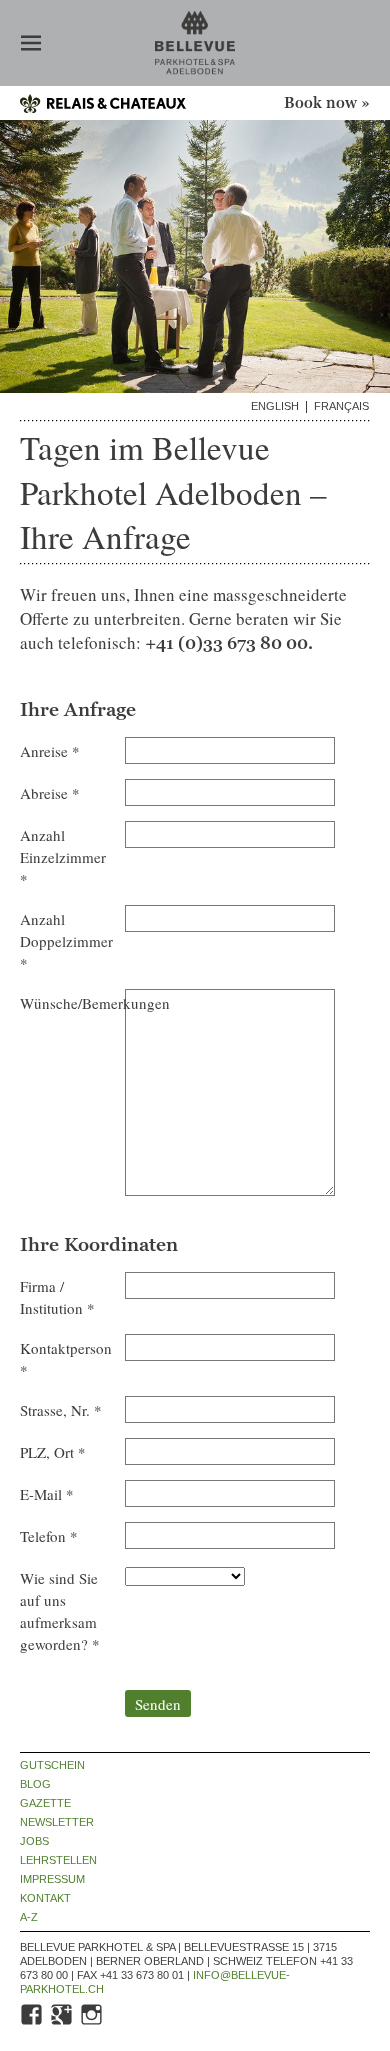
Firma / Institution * (57, 1297)
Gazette (45, 1803)
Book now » (327, 103)
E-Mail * (47, 1494)
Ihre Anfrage (78, 710)
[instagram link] (93, 2023)
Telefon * (49, 1536)
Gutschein (52, 1765)
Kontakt (45, 1898)
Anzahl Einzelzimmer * (63, 857)
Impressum (52, 1879)
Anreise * (50, 751)
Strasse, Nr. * (61, 1410)
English (275, 406)
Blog (35, 1784)
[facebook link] (33, 2023)
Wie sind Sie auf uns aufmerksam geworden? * (60, 1611)
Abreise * (50, 793)
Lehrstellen (58, 1860)
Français (341, 406)
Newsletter (57, 1822)
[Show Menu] (31, 45)
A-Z (29, 1917)
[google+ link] (63, 2023)
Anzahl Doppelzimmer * (66, 941)
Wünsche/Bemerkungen (67, 1003)
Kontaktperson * (66, 1359)
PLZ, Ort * (53, 1452)
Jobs (34, 1841)
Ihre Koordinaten (99, 1245)
